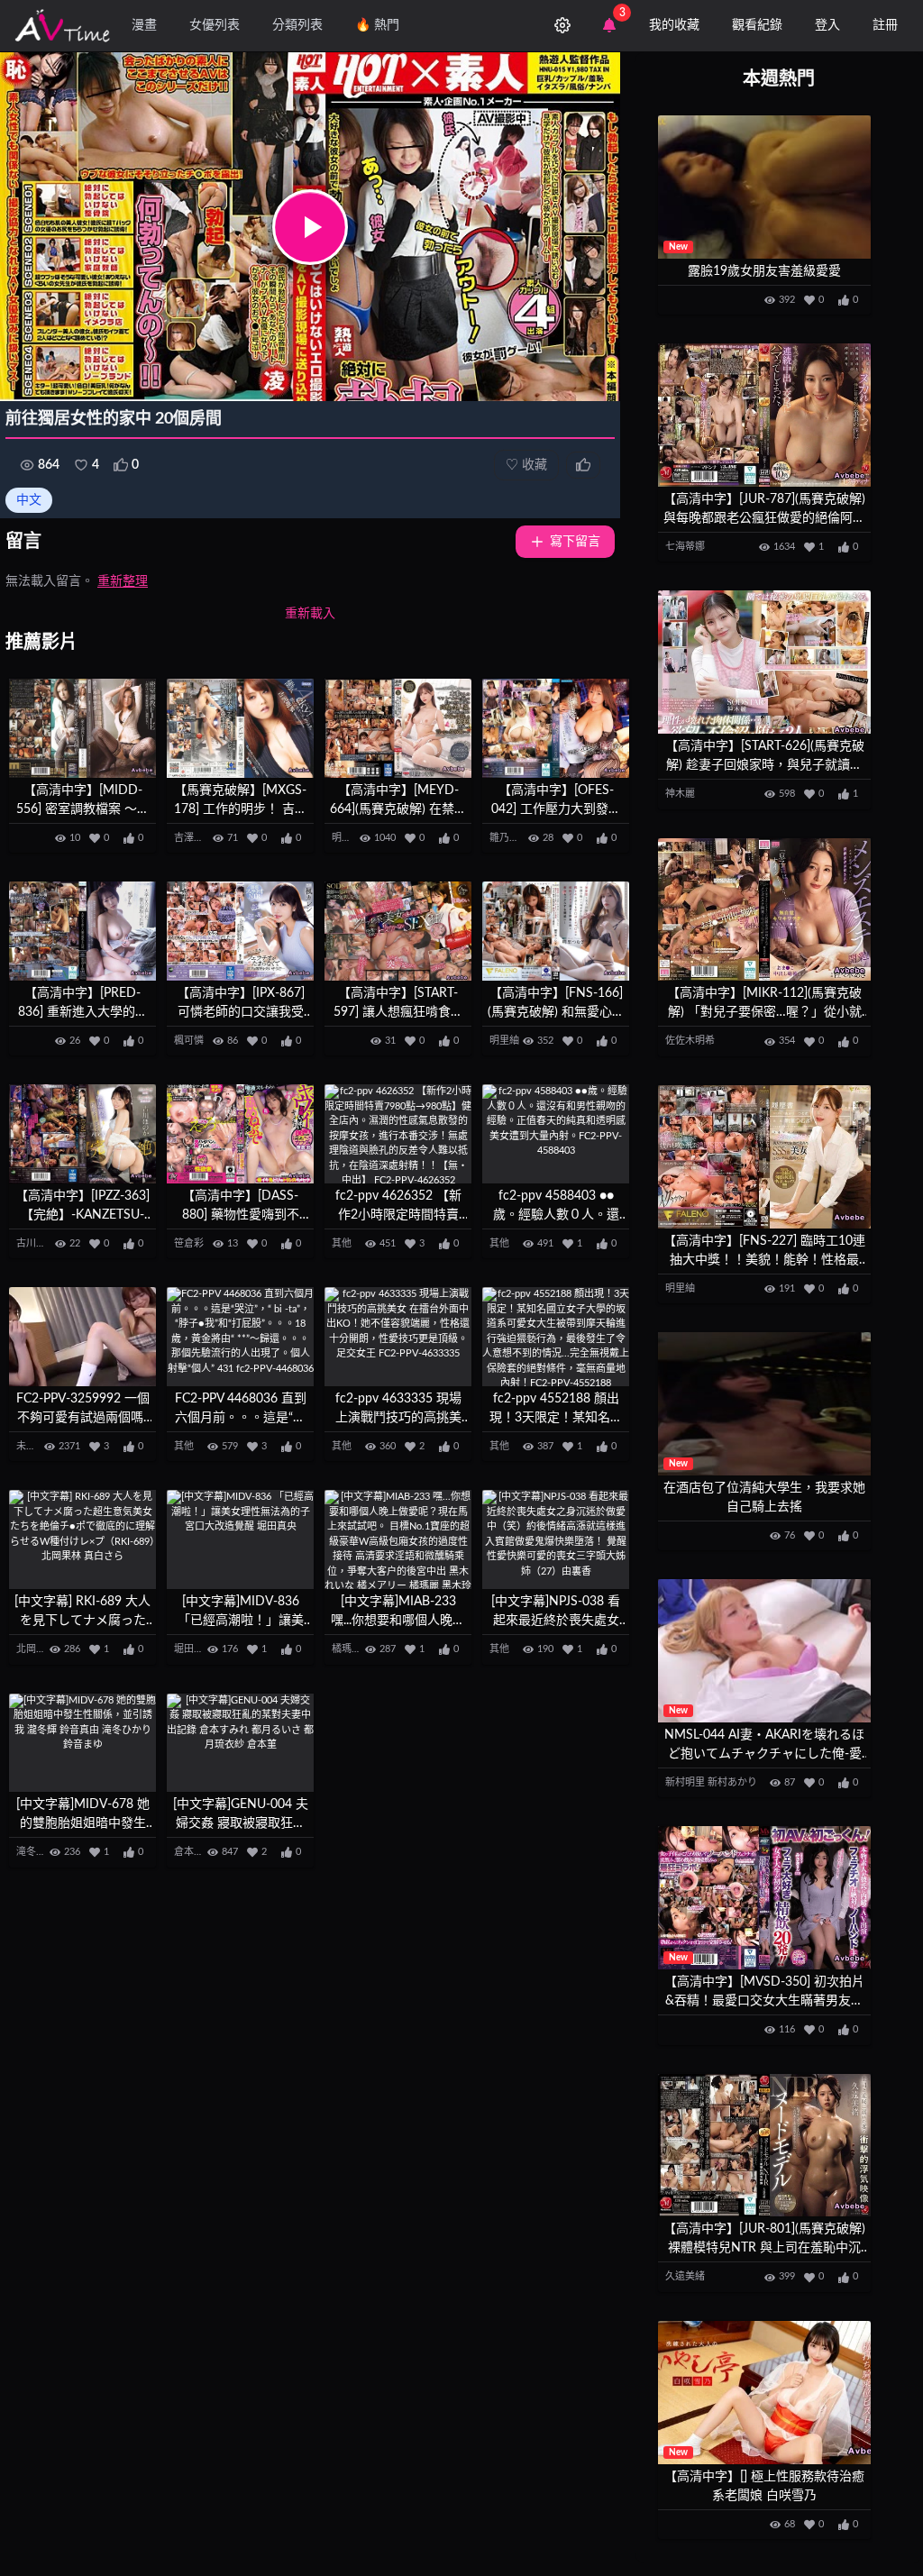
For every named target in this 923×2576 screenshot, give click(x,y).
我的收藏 (674, 25)
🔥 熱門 (377, 25)
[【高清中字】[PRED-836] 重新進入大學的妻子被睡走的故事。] (82, 931)
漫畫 (144, 25)
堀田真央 (194, 1649)
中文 (29, 500)
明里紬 (347, 838)
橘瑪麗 (347, 1649)
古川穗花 (36, 1243)
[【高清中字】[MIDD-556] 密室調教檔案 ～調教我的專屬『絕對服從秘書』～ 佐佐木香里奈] (82, 728)
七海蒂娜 (685, 547)
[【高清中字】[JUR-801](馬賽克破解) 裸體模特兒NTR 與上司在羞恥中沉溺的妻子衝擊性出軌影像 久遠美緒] (764, 2146)
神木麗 (680, 794)
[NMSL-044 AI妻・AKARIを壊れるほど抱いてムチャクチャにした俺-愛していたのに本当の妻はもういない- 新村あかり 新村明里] (764, 1651)
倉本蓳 (189, 1852)
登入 (827, 25)
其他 (342, 1243)
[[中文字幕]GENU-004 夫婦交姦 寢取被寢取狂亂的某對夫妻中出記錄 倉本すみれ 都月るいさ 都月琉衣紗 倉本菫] (240, 1743)
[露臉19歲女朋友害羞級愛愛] (764, 187)
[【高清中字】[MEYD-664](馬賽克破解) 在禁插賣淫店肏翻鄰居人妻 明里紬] (398, 728)
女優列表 (215, 25)
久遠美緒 (685, 2276)
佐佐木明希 (690, 1041)
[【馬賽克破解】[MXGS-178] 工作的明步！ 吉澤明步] (240, 728)
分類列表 (297, 25)
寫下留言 (575, 542)
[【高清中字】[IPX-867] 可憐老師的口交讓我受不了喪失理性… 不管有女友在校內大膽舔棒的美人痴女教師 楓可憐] (240, 931)
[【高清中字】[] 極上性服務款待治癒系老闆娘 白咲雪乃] (764, 2393)
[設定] (562, 25)
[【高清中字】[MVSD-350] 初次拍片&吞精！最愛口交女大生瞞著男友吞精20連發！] (764, 1898)
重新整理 (123, 581)
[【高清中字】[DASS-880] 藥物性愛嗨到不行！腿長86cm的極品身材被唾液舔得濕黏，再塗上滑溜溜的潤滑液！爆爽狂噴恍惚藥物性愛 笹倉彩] (240, 1134)
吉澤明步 (194, 838)
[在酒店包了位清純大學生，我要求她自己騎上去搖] (764, 1404)
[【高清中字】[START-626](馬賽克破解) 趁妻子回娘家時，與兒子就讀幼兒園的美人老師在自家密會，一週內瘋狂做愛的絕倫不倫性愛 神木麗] (764, 662)
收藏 (526, 465)
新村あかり (732, 1782)
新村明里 (685, 1782)
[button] (310, 227)
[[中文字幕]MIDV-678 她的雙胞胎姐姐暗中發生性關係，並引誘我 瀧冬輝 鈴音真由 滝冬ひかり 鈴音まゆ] (82, 1743)
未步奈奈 (36, 1446)
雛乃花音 (509, 838)
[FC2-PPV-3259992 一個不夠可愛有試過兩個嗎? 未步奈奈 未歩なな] (82, 1337)
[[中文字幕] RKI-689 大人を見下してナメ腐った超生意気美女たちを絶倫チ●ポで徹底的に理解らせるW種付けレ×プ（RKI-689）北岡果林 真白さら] (82, 1539)
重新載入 (310, 614)
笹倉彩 (189, 1243)
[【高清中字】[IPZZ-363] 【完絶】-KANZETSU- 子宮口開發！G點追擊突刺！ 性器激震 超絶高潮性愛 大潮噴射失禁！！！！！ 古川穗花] (82, 1134)
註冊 (885, 25)
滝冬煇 (31, 1852)
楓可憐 (189, 1041)
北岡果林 (36, 1649)
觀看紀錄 (757, 25)
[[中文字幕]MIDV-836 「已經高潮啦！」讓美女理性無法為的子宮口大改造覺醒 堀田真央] (240, 1539)
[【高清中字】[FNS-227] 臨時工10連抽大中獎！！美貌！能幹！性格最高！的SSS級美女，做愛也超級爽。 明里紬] (764, 1157)
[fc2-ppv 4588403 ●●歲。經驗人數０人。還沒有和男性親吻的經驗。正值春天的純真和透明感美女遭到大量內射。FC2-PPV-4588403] (556, 1134)
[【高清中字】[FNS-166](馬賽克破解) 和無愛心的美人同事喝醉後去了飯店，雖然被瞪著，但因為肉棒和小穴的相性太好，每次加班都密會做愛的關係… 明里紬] (556, 931)
